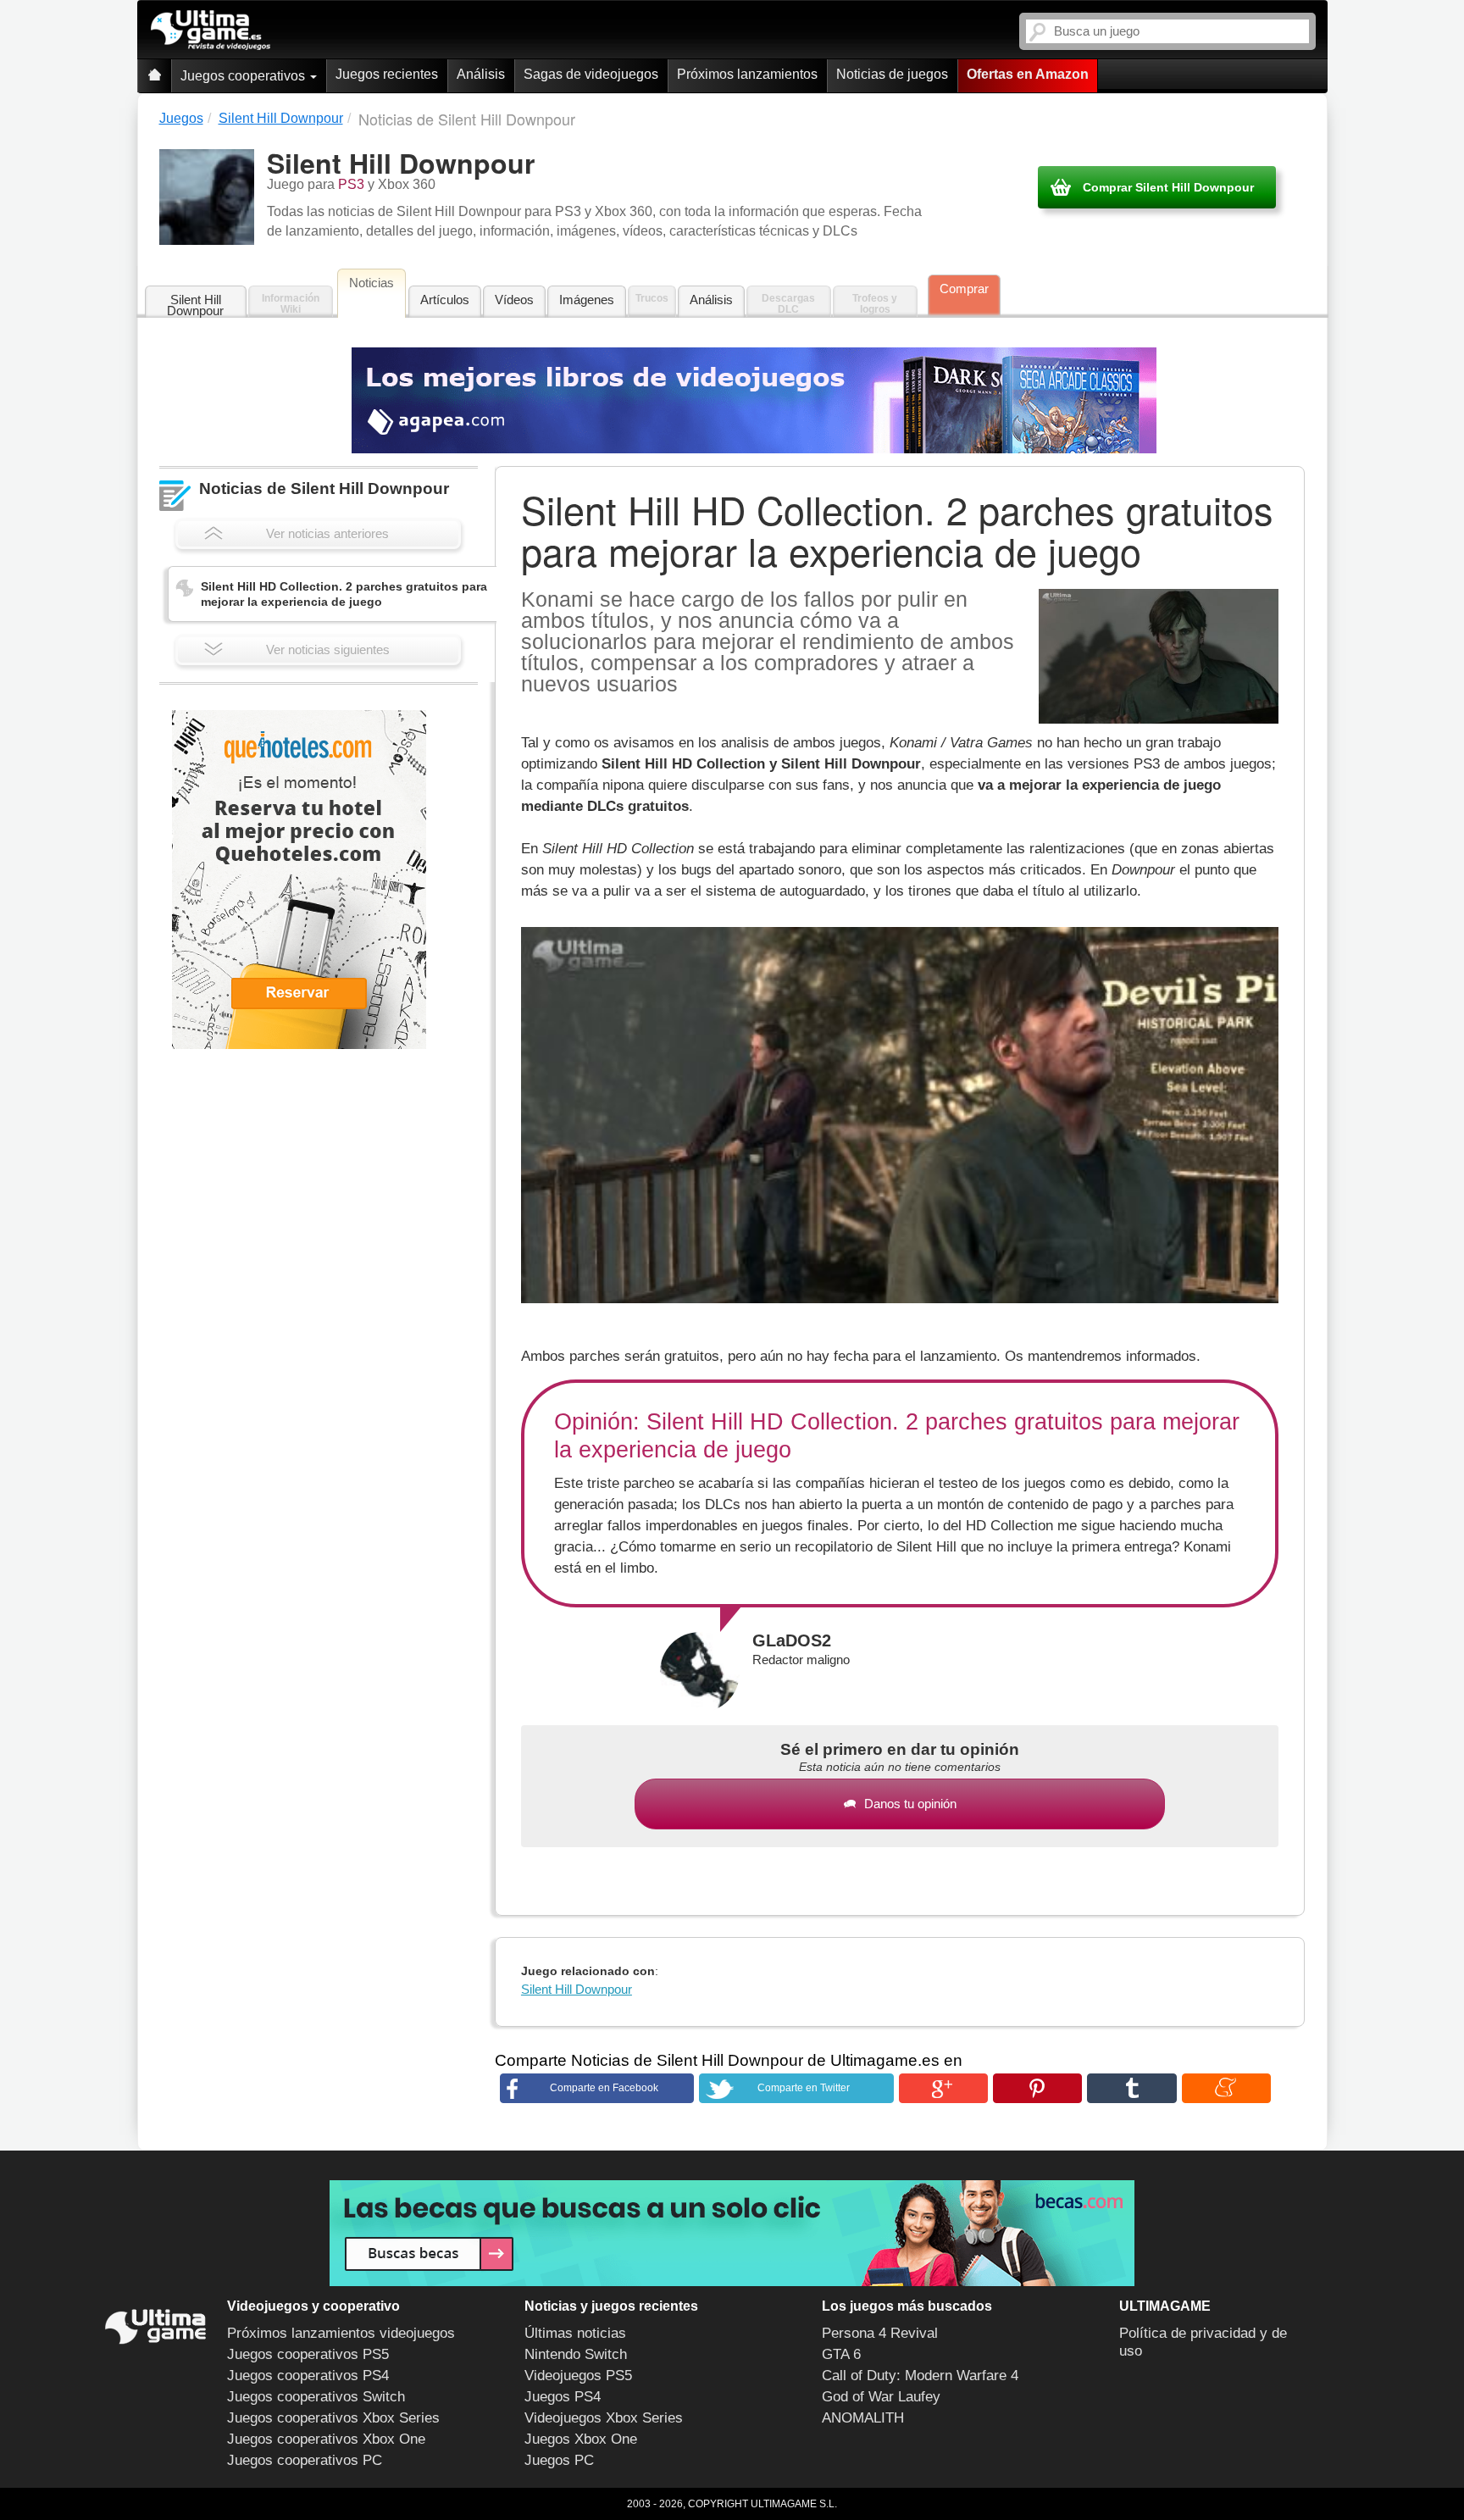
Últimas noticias (575, 2333)
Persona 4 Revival (880, 2333)
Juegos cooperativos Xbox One (326, 2439)
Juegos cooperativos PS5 (308, 2354)
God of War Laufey (881, 2397)
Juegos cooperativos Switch (316, 2397)
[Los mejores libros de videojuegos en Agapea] (754, 400)
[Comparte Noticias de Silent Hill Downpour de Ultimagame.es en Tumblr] (1131, 2088)
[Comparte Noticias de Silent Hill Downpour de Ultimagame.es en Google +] (943, 2088)
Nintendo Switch (576, 2354)
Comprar (964, 289)
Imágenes (587, 300)
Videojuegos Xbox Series (604, 2418)
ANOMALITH (863, 2418)
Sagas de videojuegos (591, 74)
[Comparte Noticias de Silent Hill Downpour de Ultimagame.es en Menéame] (1226, 2088)
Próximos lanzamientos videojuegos (341, 2333)
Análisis (481, 74)
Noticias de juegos (892, 74)
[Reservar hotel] (299, 880)
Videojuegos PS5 (578, 2376)
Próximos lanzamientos (747, 74)
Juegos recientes (387, 74)
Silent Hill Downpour (195, 305)
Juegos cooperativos (244, 76)
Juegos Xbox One (581, 2439)
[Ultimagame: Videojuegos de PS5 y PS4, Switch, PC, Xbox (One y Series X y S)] (211, 31)
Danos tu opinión (910, 1804)
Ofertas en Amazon (1028, 74)
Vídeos (514, 300)
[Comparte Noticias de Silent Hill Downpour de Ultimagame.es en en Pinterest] (1037, 2088)
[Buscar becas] (732, 2233)
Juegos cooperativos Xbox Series (333, 2418)
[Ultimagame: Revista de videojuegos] (154, 76)
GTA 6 (841, 2354)
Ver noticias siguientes (328, 649)
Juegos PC (559, 2460)
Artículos (445, 300)
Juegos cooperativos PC (305, 2460)
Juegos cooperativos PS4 (308, 2376)
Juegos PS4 (563, 2397)
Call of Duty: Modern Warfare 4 (920, 2376)
